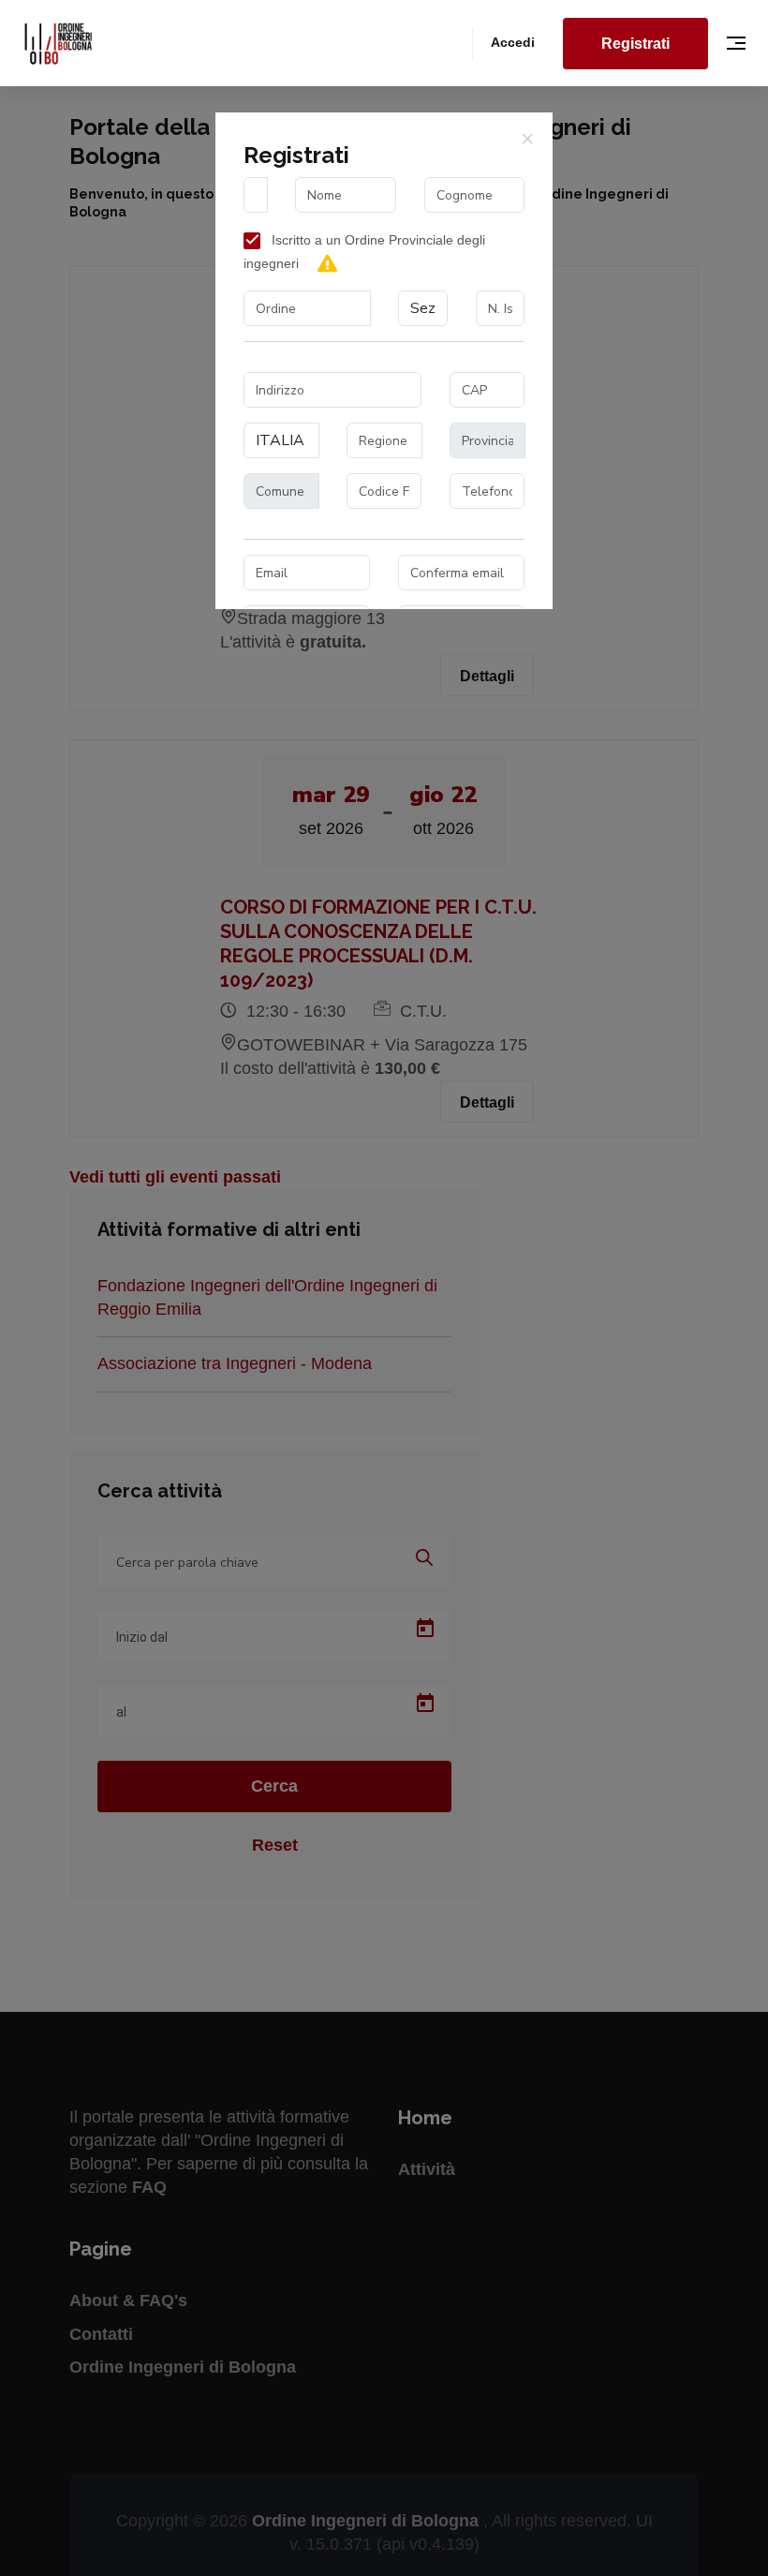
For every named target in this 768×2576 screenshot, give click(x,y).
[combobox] (307, 308)
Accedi (513, 42)
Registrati (635, 44)
